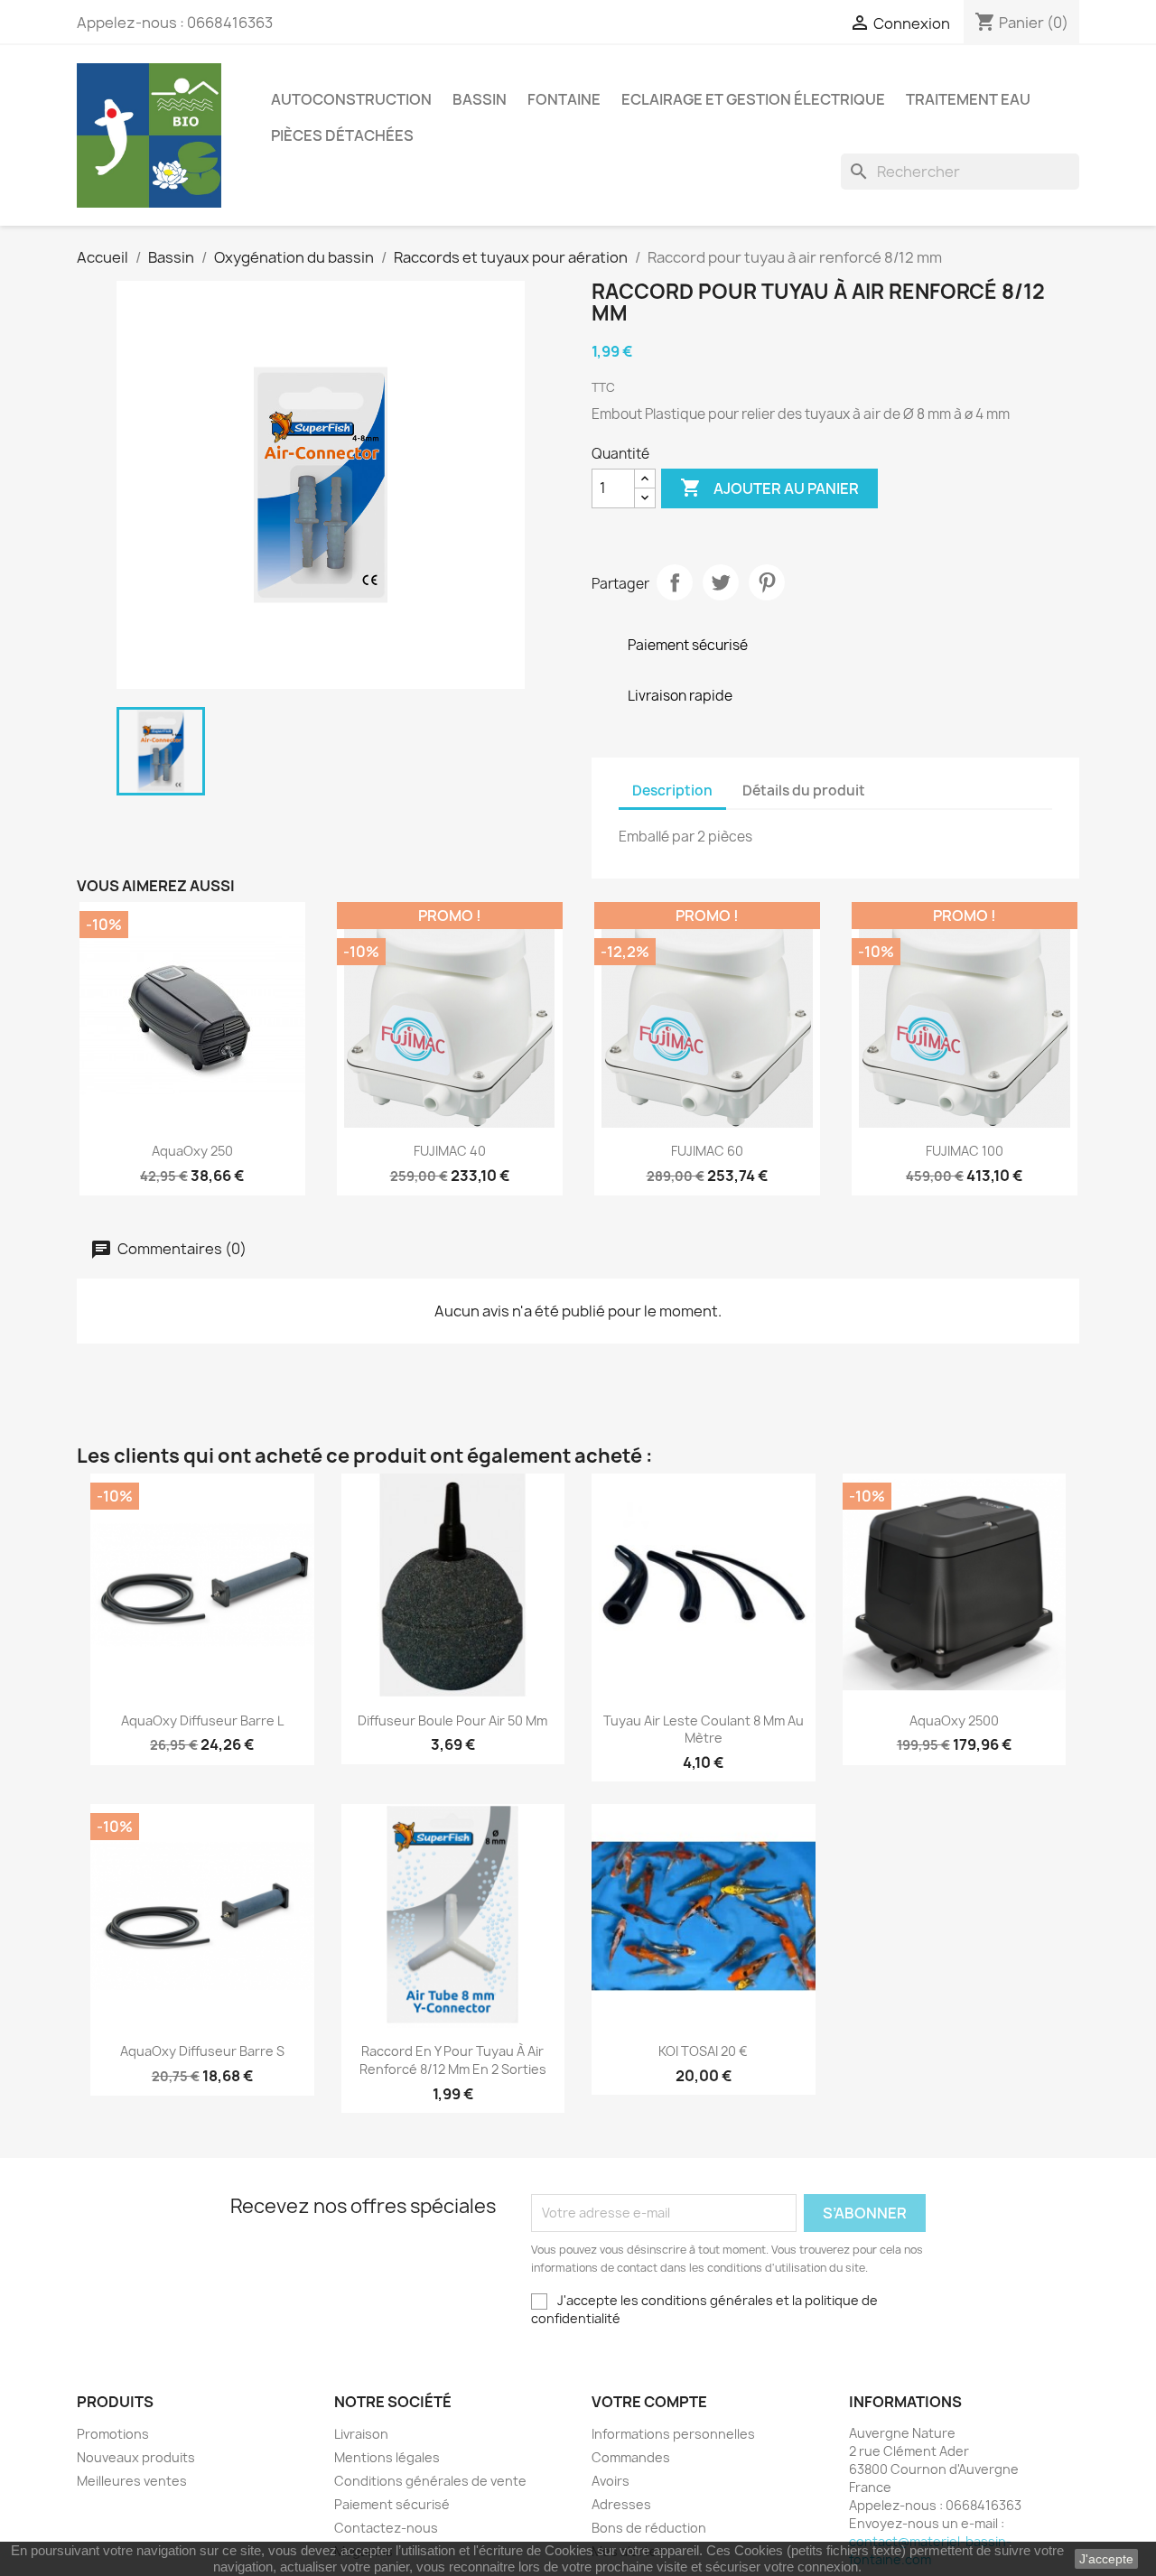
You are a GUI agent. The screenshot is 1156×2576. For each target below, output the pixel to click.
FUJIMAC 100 (965, 1151)
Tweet (721, 582)
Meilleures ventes (132, 2481)
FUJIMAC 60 (707, 1151)
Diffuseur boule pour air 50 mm (452, 1720)
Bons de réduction (649, 2528)
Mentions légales (387, 2457)
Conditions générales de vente (430, 2481)
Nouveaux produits (136, 2457)
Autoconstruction (351, 99)
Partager (675, 582)
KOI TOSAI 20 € (703, 2051)
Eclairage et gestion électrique (753, 99)
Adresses (621, 2504)
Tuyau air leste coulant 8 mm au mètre (704, 1730)
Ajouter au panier (769, 488)
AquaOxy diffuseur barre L (202, 1720)
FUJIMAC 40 (450, 1151)
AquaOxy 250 (192, 1151)
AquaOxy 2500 (954, 1720)
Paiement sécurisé (392, 2504)
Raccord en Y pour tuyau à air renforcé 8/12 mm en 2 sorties (453, 2060)
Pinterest (767, 582)
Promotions (113, 2434)
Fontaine (564, 99)
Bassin (480, 99)
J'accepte (1106, 2559)
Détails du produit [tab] (804, 790)
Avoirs (611, 2481)
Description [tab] (672, 790)
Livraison (361, 2434)
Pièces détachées (342, 135)
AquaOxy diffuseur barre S (202, 2051)
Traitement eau (968, 99)
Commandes (631, 2457)
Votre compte (649, 2402)
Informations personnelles (673, 2434)
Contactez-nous (386, 2528)
